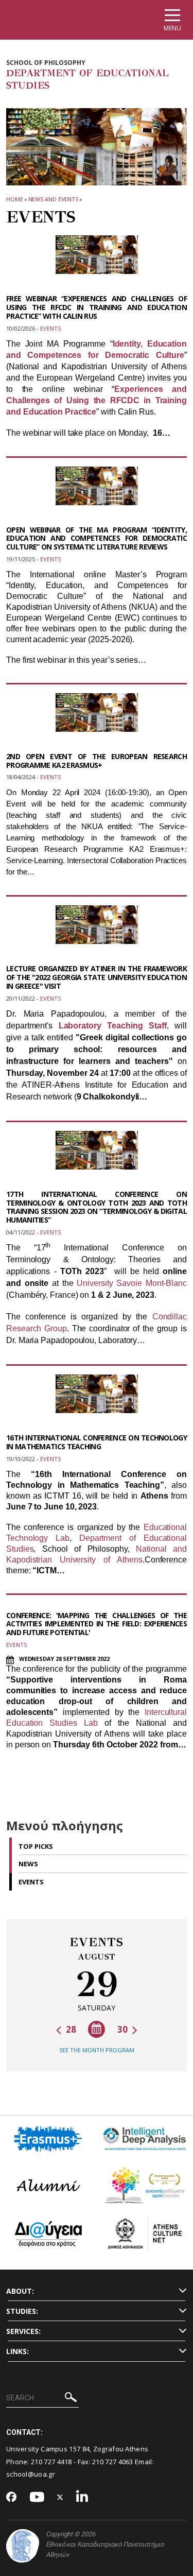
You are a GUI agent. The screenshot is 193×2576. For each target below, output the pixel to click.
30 (124, 2029)
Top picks (36, 1846)
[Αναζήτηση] (71, 2399)
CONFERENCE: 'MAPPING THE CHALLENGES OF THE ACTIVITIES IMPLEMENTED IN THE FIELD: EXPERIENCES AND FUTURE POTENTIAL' (97, 1624)
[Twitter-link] (60, 2497)
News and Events (54, 199)
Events (31, 1882)
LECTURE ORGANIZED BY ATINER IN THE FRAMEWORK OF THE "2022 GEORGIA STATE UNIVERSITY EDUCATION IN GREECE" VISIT (97, 977)
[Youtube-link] (37, 2497)
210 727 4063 (113, 2462)
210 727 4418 (51, 2462)
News (28, 1864)
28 (70, 2029)
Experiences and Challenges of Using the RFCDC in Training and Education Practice (97, 400)
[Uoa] (23, 2546)
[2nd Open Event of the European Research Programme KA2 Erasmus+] (97, 719)
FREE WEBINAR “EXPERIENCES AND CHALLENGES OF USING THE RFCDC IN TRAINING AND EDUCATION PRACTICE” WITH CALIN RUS (97, 307)
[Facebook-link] (12, 2498)
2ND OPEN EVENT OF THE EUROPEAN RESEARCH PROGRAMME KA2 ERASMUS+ (97, 761)
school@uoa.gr (31, 2474)
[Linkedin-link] (82, 2497)
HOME (15, 199)
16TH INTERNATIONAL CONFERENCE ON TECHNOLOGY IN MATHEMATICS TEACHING (97, 1442)
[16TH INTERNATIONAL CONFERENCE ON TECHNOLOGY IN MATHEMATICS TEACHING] (97, 1400)
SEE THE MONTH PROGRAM (97, 2050)
